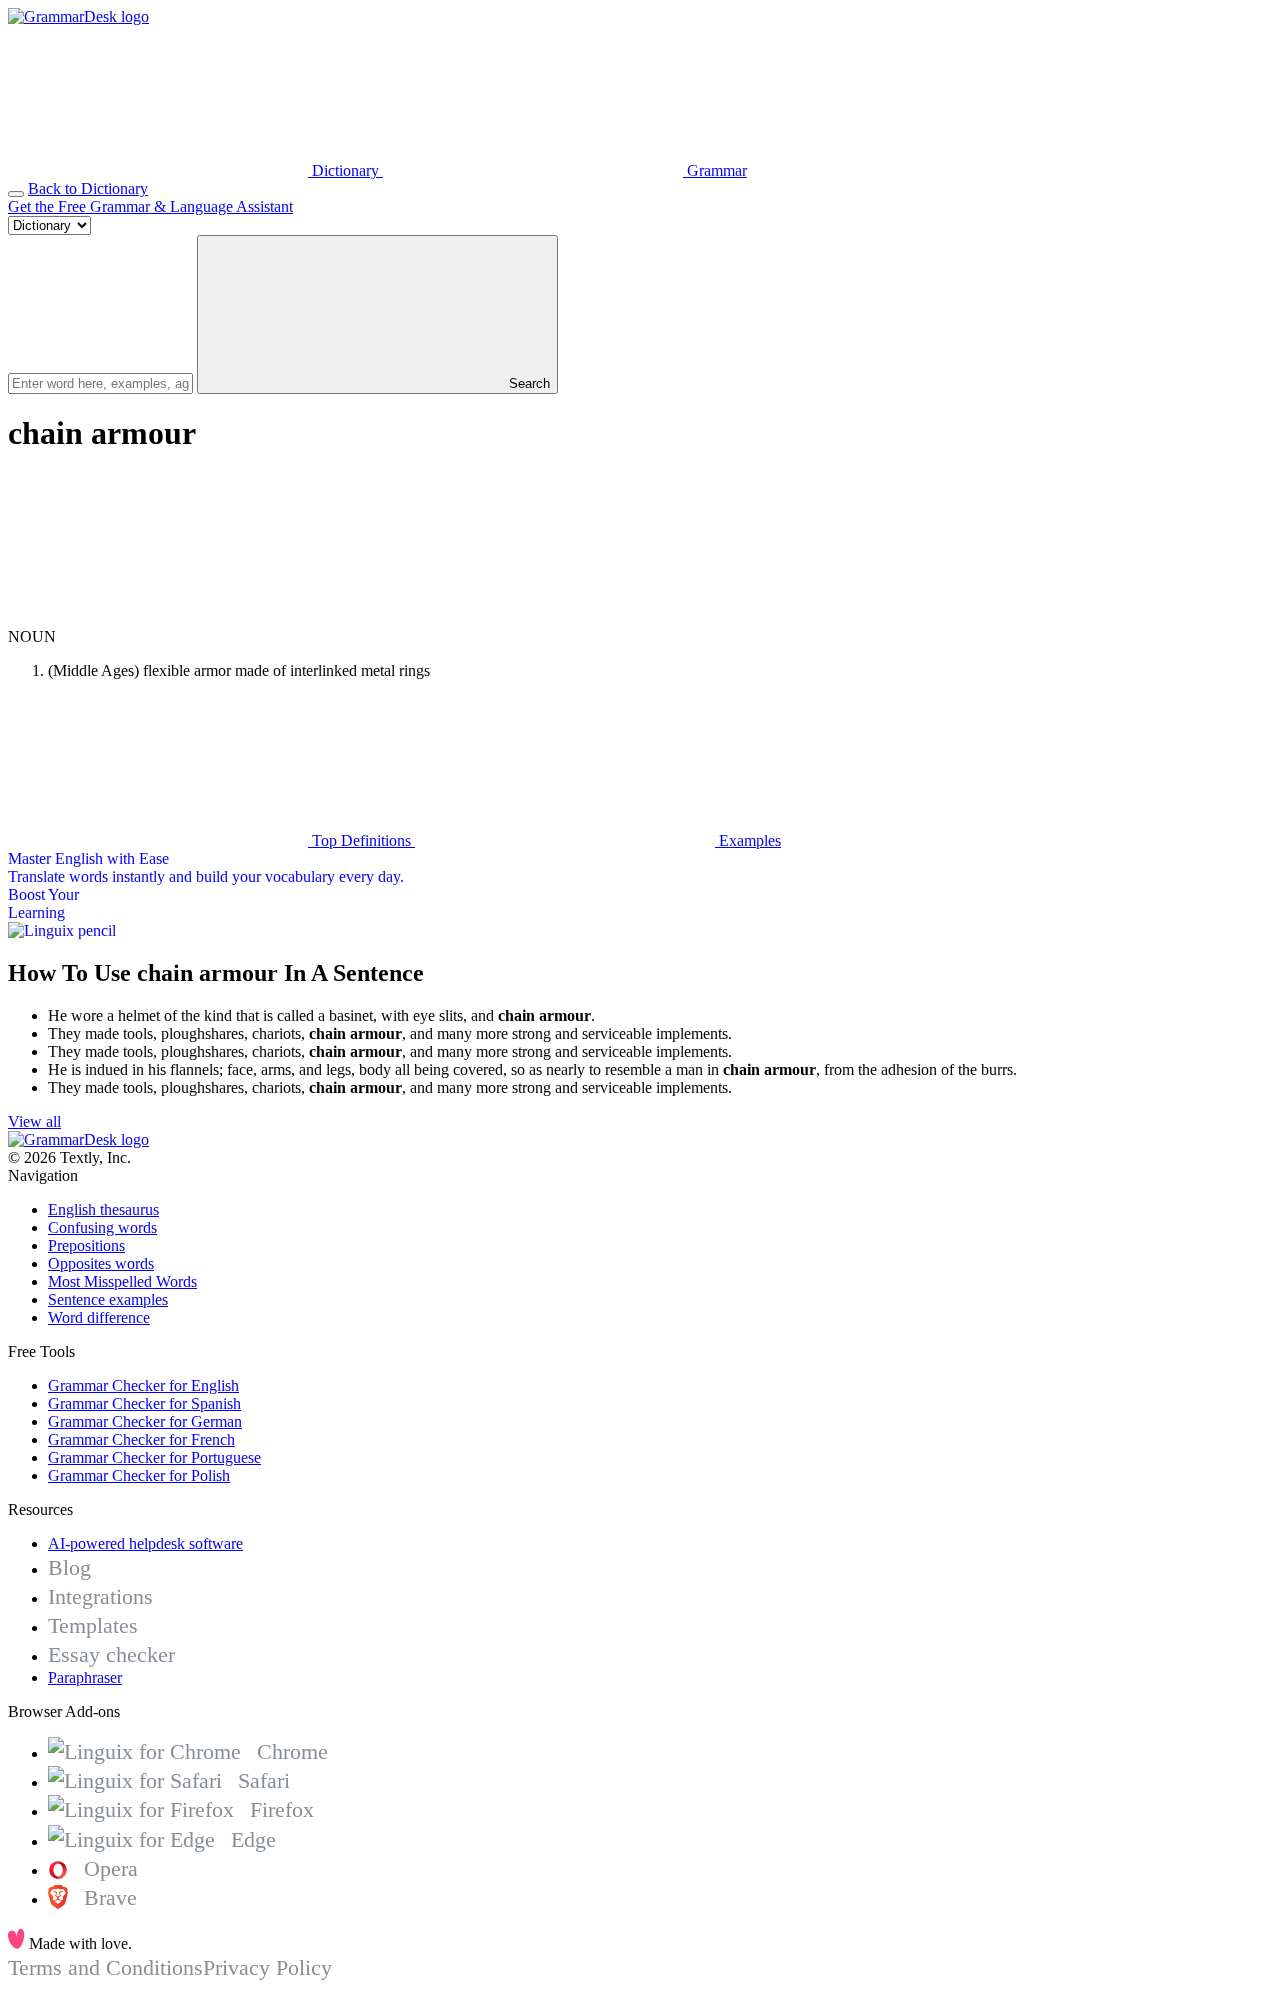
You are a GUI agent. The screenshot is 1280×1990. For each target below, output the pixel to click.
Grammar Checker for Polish (139, 1475)
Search (527, 383)
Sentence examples (108, 1299)
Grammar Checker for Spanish (144, 1403)
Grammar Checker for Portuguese (154, 1457)
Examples (748, 840)
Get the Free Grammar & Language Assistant (150, 206)
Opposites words (101, 1263)
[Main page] (78, 16)
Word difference (99, 1317)
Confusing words (102, 1227)
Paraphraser (85, 1677)
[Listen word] (158, 618)
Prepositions (86, 1245)
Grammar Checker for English (143, 1385)
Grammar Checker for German (145, 1421)
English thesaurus (103, 1209)
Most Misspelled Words (122, 1281)
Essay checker (111, 1654)
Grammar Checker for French (141, 1439)
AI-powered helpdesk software (145, 1543)
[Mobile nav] (16, 194)
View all (34, 1121)
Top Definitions (361, 840)
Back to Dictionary (88, 188)
